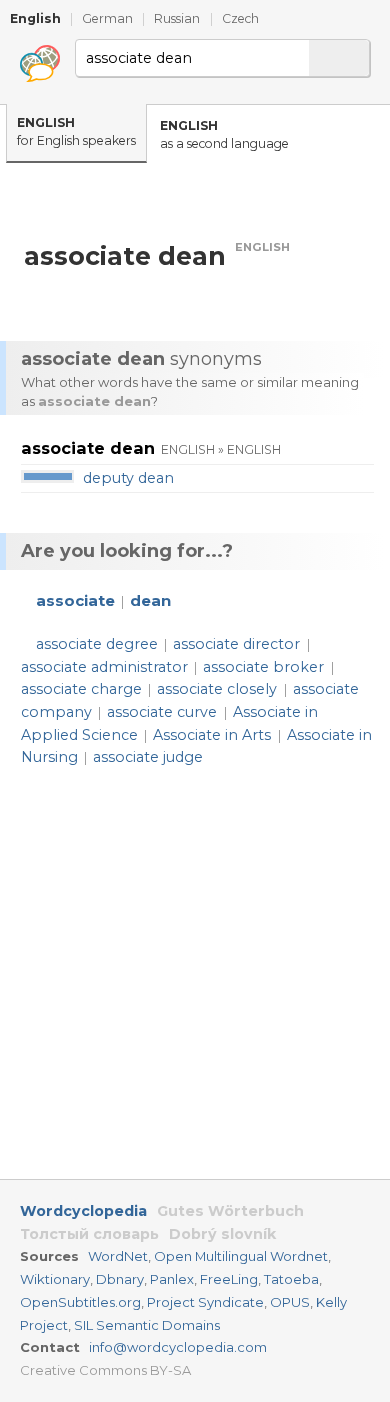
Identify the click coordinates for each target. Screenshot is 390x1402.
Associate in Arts (212, 735)
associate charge (81, 689)
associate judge (148, 757)
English (35, 18)
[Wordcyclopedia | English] (40, 64)
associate (75, 601)
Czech (240, 18)
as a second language (224, 135)
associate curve (162, 712)
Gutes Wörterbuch (230, 1211)
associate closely (217, 689)
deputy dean (128, 478)
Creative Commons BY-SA (105, 1370)
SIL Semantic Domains (147, 1325)
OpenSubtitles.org (80, 1302)
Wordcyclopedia (83, 1211)
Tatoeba (291, 1279)
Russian (177, 18)
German (107, 18)
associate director (236, 644)
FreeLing (229, 1279)
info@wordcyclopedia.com (178, 1347)
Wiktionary (55, 1279)
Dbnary (120, 1279)
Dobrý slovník (222, 1234)
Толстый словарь (89, 1234)
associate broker (263, 667)
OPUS (290, 1302)
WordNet (118, 1256)
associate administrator (104, 667)
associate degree (97, 644)
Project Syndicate (205, 1302)
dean (150, 601)
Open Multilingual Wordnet (241, 1256)
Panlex (172, 1279)
